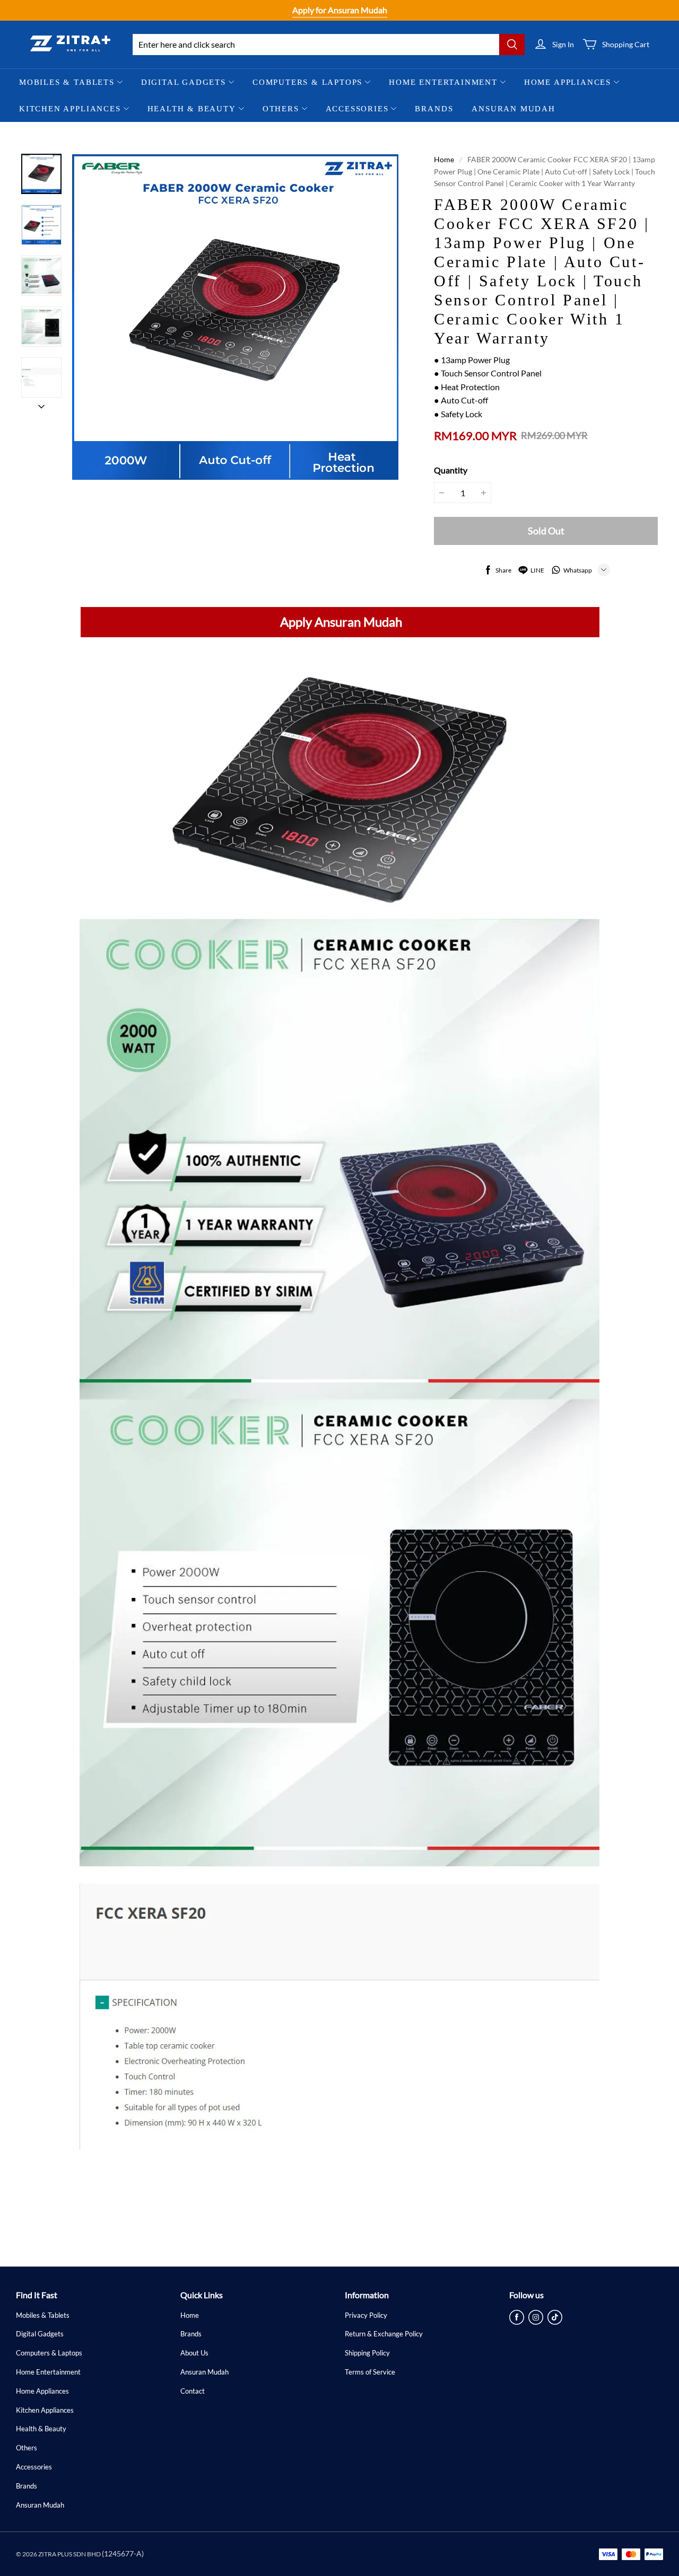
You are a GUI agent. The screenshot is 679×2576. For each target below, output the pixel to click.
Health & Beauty (192, 109)
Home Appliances (568, 82)
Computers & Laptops (307, 82)
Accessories (357, 109)
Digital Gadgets (184, 82)
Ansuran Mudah (513, 109)
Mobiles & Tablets (67, 82)
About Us (194, 2353)
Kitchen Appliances (70, 109)
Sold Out (546, 531)
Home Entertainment (443, 82)
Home (444, 159)
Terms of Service (370, 2372)
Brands (434, 109)
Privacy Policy (366, 2315)
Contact (193, 2391)
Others (281, 109)
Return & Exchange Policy (384, 2334)
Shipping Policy (367, 2353)
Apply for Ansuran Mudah (340, 10)
